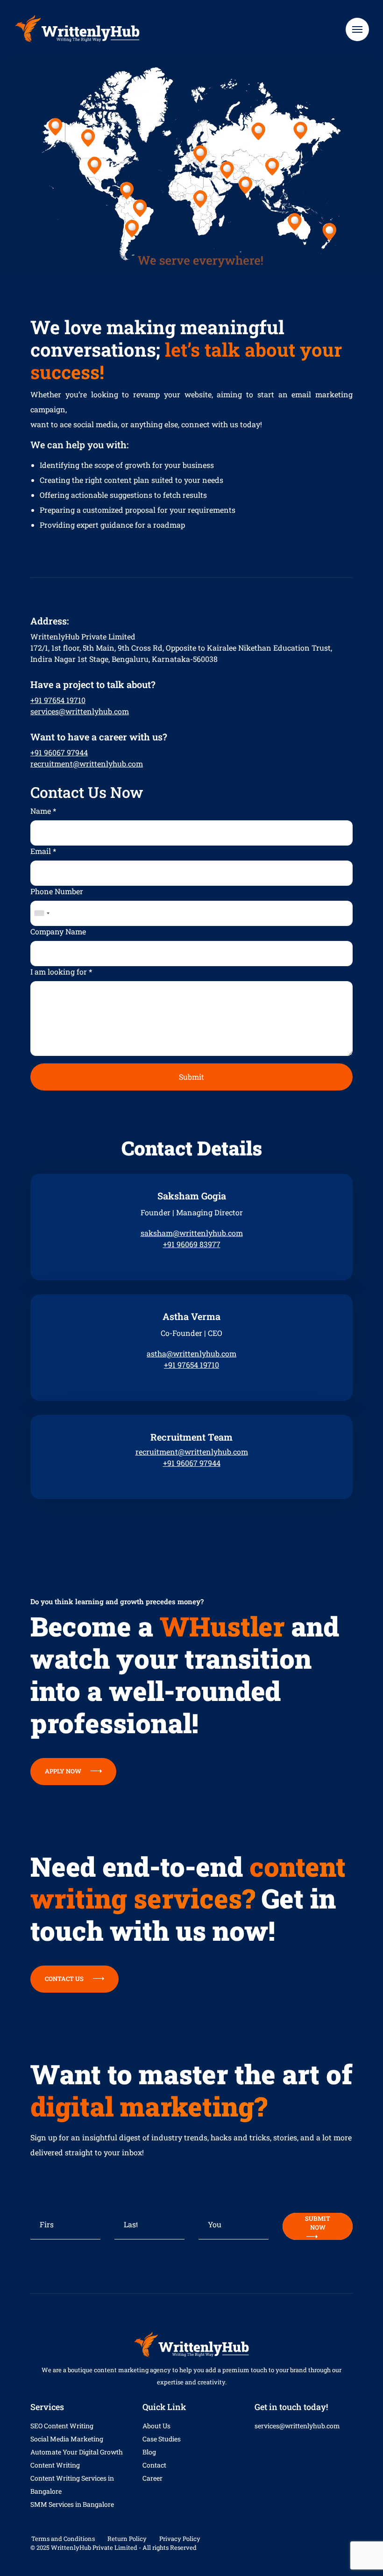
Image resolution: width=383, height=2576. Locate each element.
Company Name (58, 931)
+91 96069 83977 (192, 1244)
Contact (154, 2465)
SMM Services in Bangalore (72, 2504)
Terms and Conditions (63, 2539)
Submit (191, 1077)
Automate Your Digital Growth (77, 2452)
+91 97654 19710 (58, 700)
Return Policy (127, 2539)
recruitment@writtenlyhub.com (87, 764)
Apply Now (63, 1771)
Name (43, 811)
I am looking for (61, 972)
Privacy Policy (180, 2539)
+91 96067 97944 (59, 752)
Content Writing (55, 2465)
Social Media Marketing (67, 2439)
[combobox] (42, 913)
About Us (156, 2426)
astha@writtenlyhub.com (191, 1353)
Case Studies (162, 2439)
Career (152, 2478)
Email (43, 851)
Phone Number (57, 891)
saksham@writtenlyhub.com (192, 1233)
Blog (149, 2452)
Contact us (64, 1979)
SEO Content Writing (62, 2426)
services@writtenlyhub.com (80, 711)
